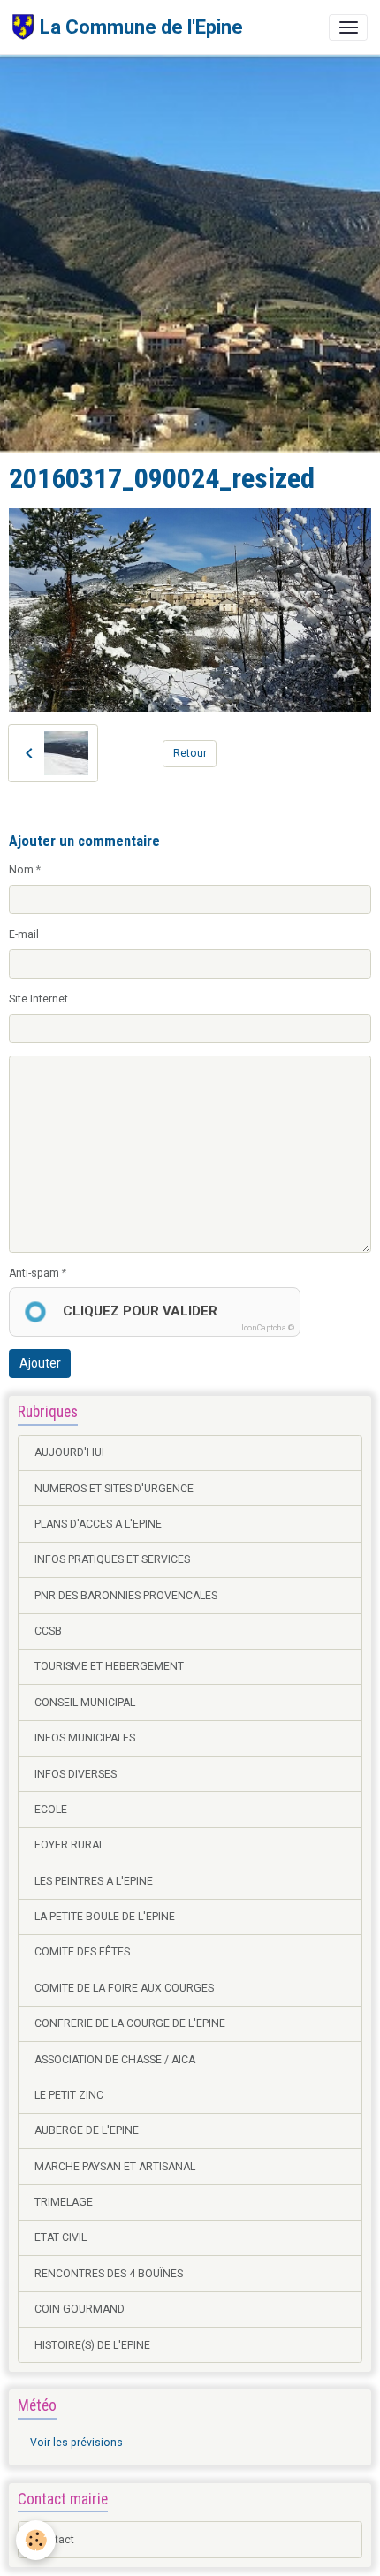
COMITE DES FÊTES (82, 1952)
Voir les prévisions (76, 2443)
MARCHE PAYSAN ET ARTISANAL (115, 2167)
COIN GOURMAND (80, 2309)
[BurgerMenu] (348, 27)
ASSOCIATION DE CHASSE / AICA (115, 2060)
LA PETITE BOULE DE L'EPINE (105, 1917)
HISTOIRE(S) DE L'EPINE (92, 2345)
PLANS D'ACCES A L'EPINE (98, 1524)
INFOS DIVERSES (76, 1774)
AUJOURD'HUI (69, 1452)
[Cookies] (36, 2540)
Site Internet (38, 999)
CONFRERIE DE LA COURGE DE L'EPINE (130, 2023)
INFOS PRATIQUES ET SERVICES (112, 1559)
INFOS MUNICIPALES (85, 1738)
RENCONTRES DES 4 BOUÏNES (109, 2274)
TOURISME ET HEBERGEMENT (109, 1666)
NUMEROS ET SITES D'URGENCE (114, 1489)
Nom (21, 870)
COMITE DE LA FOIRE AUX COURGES (124, 1988)
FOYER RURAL (69, 1845)
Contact (54, 2540)
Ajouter (40, 1363)
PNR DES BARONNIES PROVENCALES (126, 1596)
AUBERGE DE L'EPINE (87, 2130)
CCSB (48, 1631)
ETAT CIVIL (61, 2237)
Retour (190, 753)
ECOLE (51, 1810)
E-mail (24, 934)
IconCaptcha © (268, 1328)
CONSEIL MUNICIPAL (85, 1703)
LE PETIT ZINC (69, 2095)
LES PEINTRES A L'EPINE (94, 1881)
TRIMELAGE (64, 2202)
